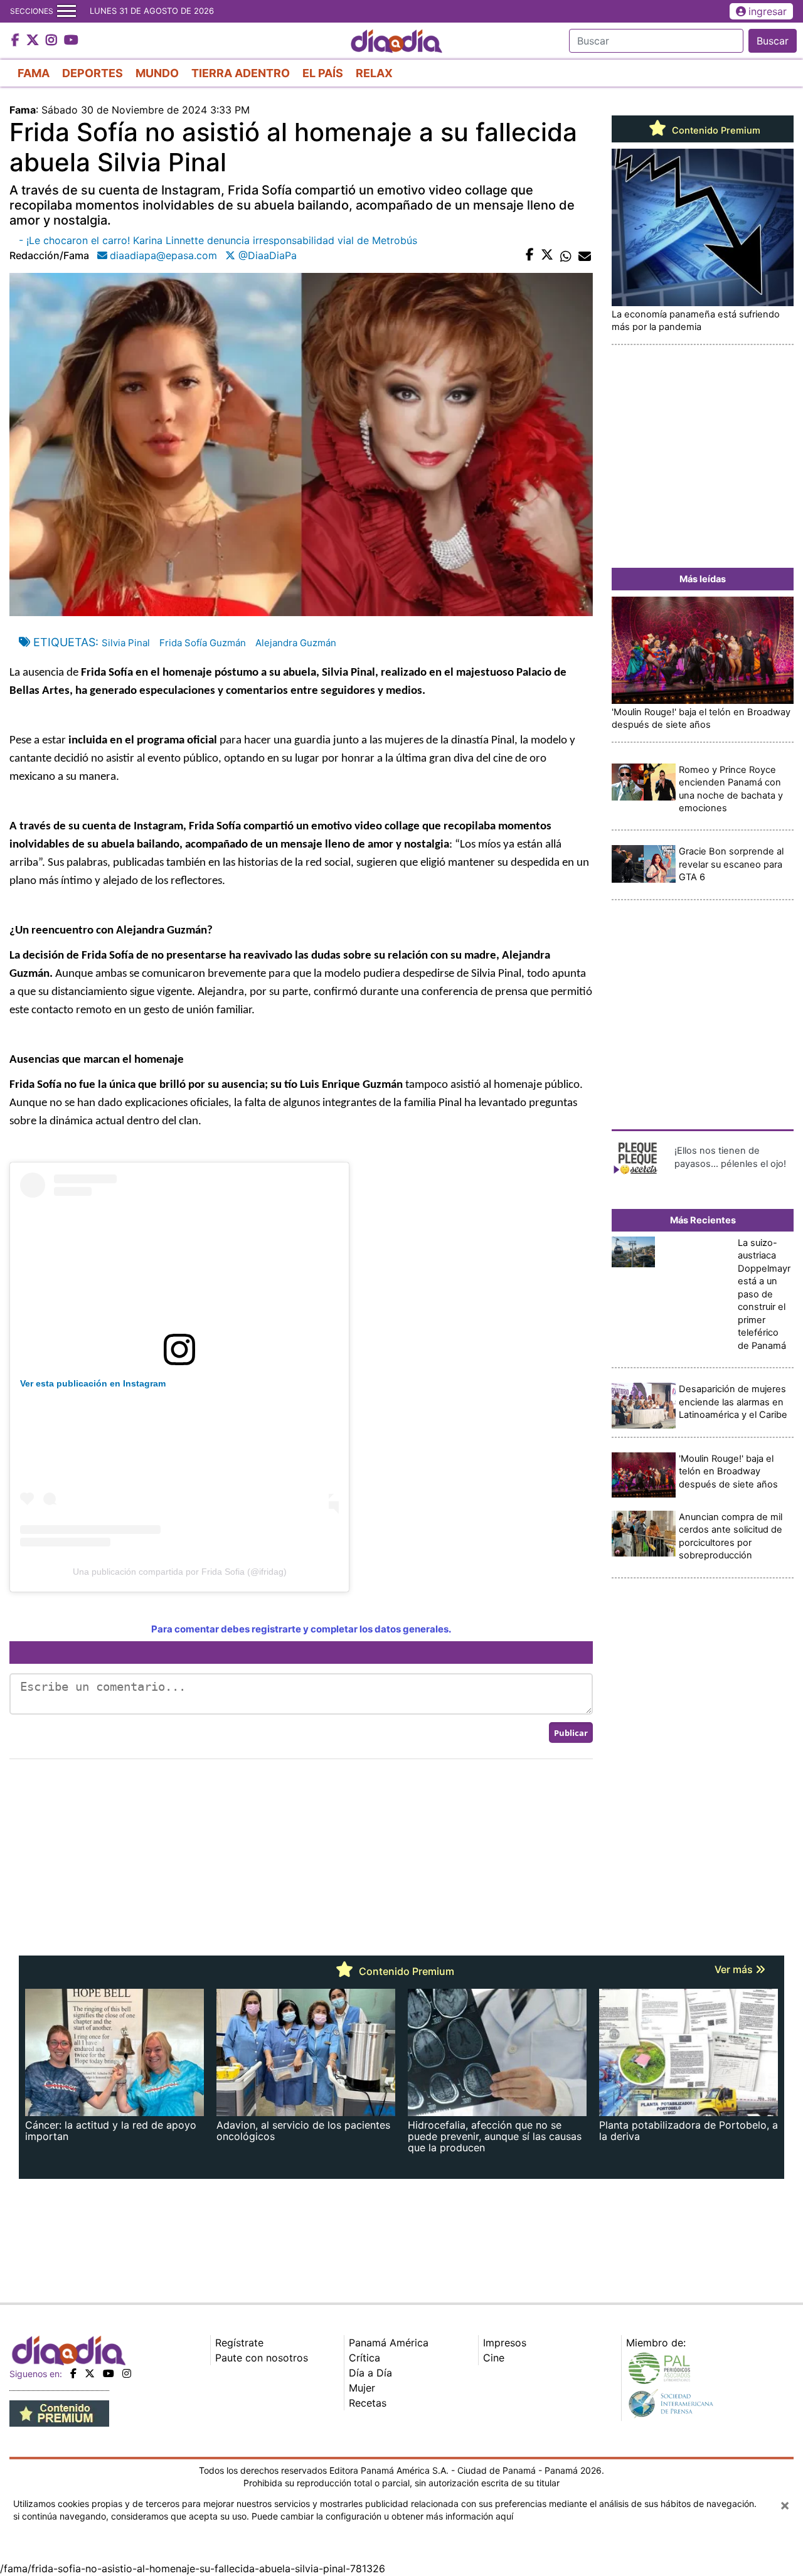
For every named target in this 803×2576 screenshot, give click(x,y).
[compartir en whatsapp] (566, 255)
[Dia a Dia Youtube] (71, 41)
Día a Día (370, 2373)
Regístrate (239, 2343)
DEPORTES (93, 73)
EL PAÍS (323, 73)
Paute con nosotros (262, 2358)
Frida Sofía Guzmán (203, 643)
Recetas (368, 2403)
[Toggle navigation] (66, 11)
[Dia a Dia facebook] (17, 41)
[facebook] (73, 2373)
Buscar (773, 41)
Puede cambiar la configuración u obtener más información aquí (382, 2516)
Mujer (362, 2388)
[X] (90, 2373)
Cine (494, 2358)
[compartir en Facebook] (530, 255)
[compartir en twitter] (547, 255)
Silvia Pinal (126, 643)
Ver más (735, 1969)
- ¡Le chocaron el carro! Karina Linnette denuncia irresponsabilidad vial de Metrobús (218, 240)
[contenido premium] (59, 2413)
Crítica (364, 2358)
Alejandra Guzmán (296, 643)
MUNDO (157, 73)
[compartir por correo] (585, 255)
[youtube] (109, 2373)
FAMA (34, 73)
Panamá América (389, 2343)
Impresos (505, 2343)
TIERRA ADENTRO (241, 73)
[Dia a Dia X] (34, 41)
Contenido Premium (715, 130)
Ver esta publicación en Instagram (93, 1383)
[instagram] (127, 2373)
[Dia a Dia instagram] (53, 41)
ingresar (768, 11)
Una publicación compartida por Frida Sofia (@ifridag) (180, 1572)
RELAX (374, 73)
